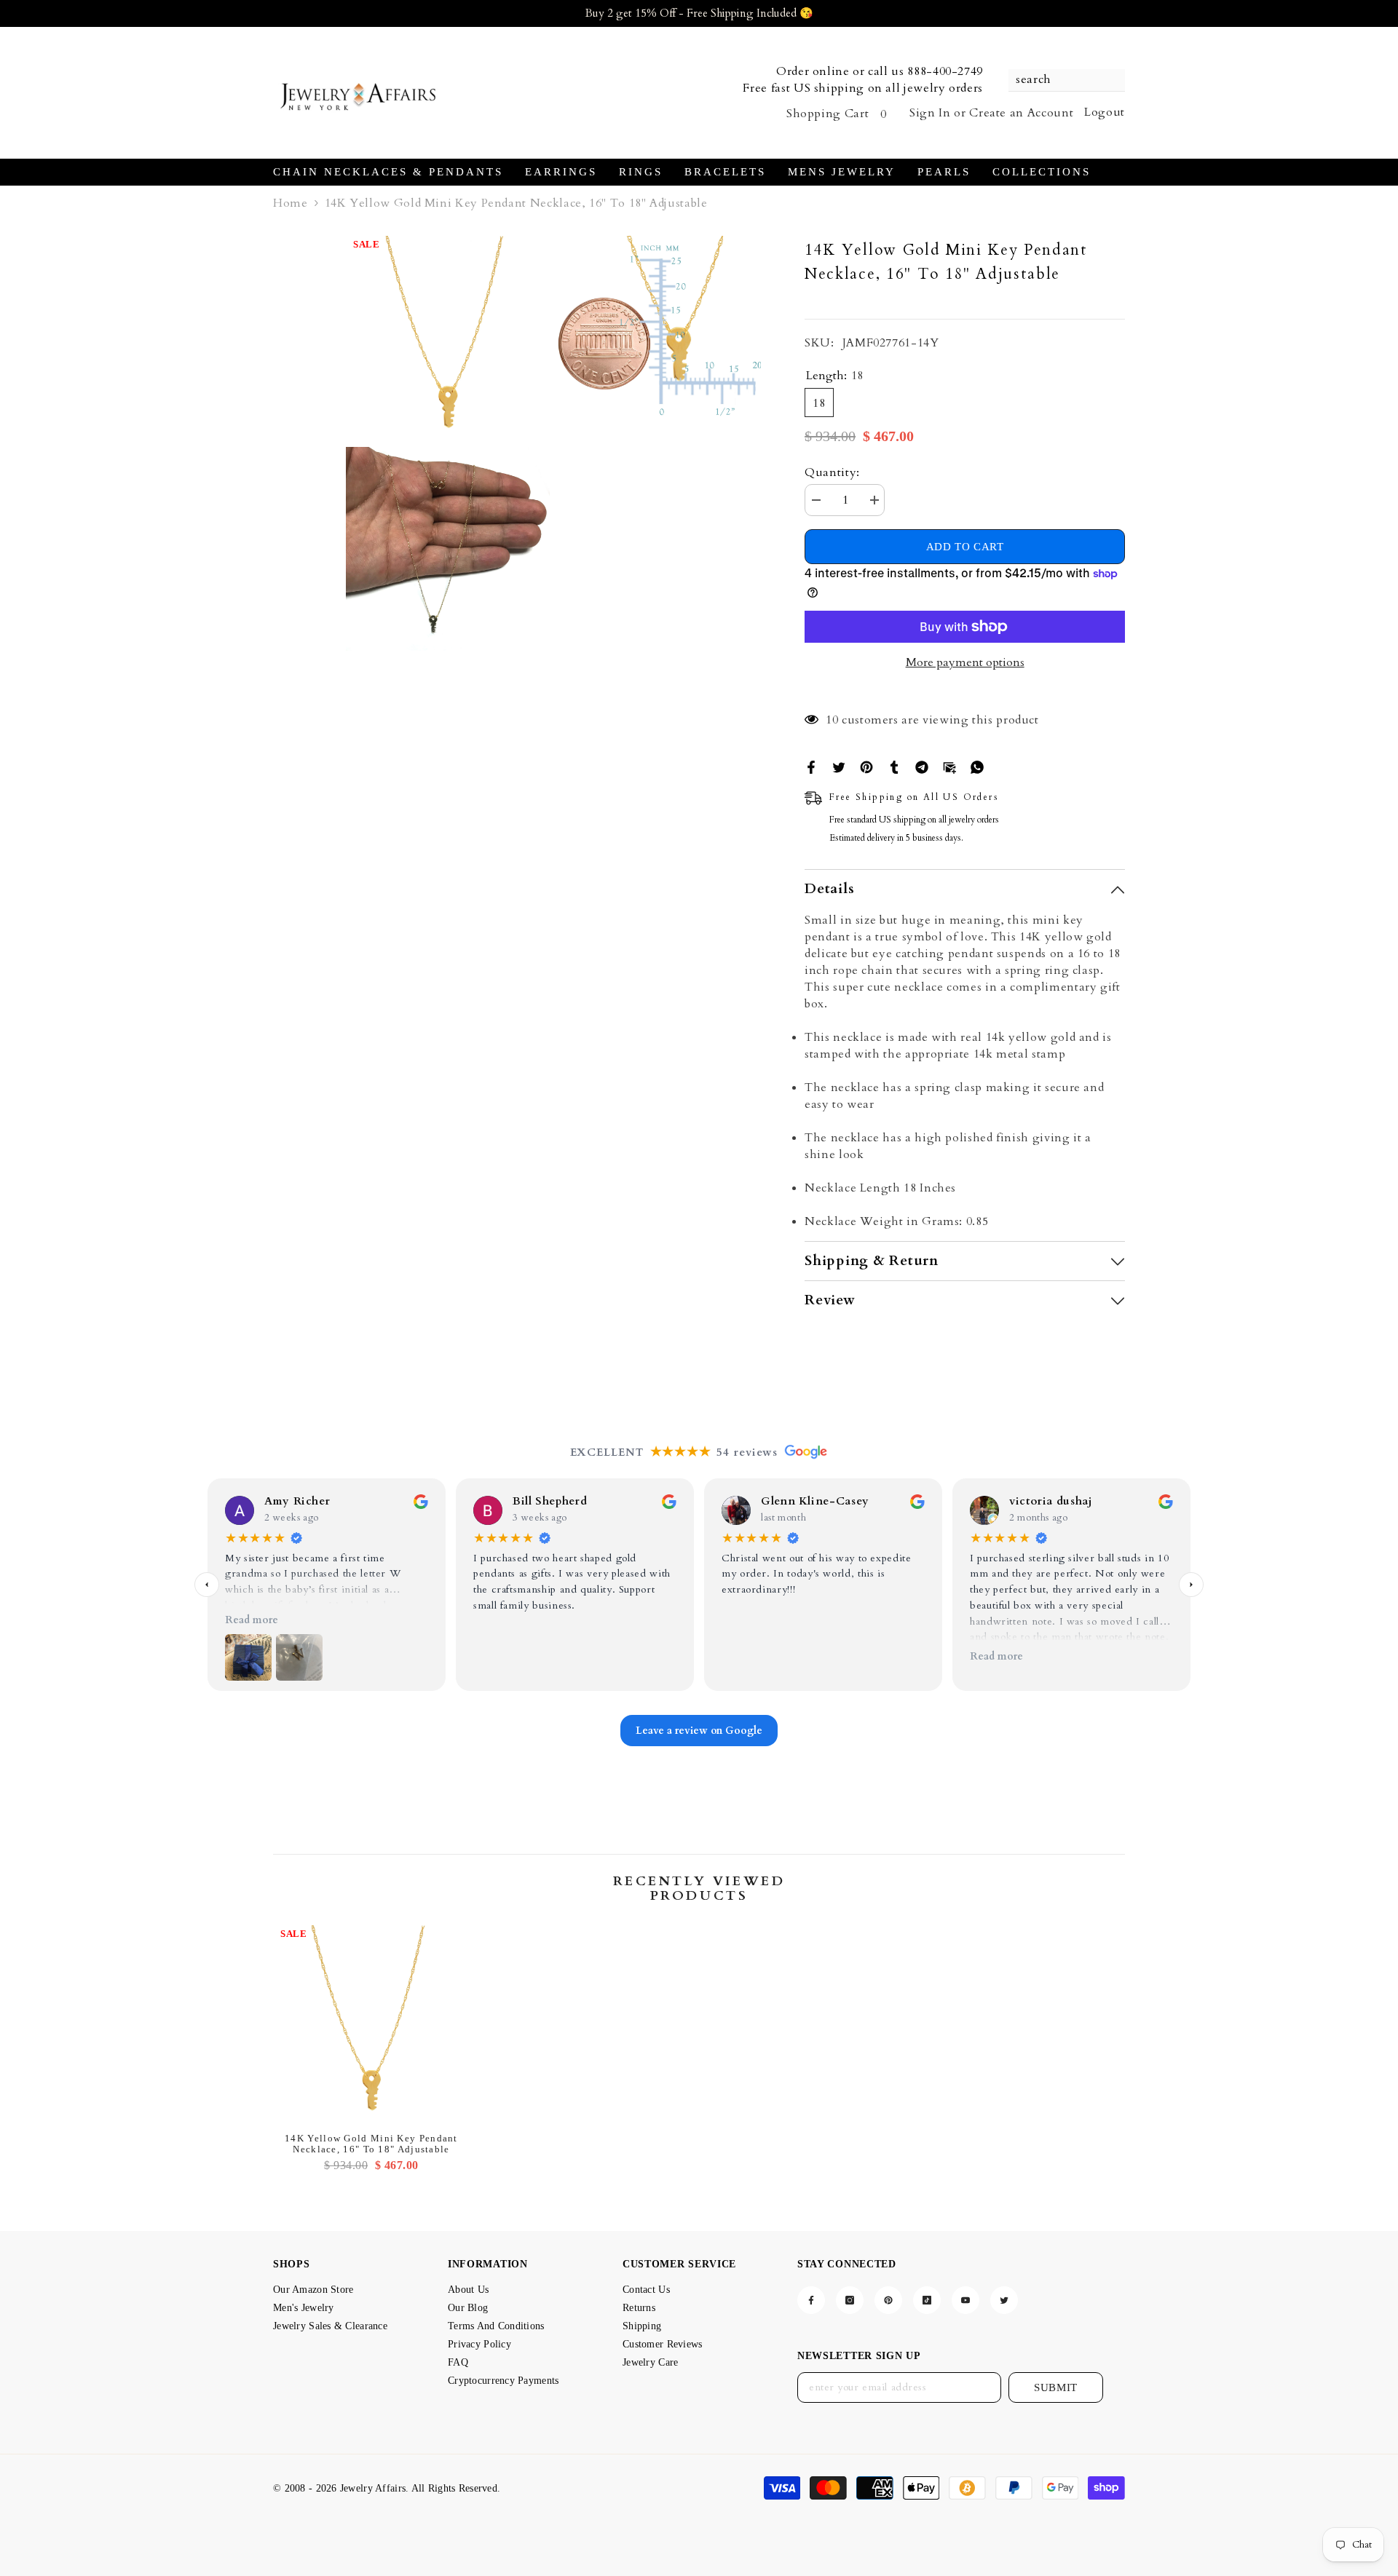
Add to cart (965, 547)
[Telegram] (922, 766)
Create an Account (1021, 113)
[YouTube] (965, 2300)
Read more (252, 1620)
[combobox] (1059, 80)
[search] (1067, 80)
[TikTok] (927, 2300)
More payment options (965, 662)
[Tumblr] (894, 766)
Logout (1105, 112)
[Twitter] (839, 766)
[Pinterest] (866, 766)
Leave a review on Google (699, 1731)
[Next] (1191, 1585)
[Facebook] (811, 766)
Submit (1056, 2387)
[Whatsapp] (977, 766)
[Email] (949, 766)
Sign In (930, 113)
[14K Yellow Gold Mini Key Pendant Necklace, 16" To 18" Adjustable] (371, 2024)
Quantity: (832, 472)
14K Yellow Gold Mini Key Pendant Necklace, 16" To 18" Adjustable (371, 2144)
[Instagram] (850, 2300)
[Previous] (207, 1585)
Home (291, 203)
